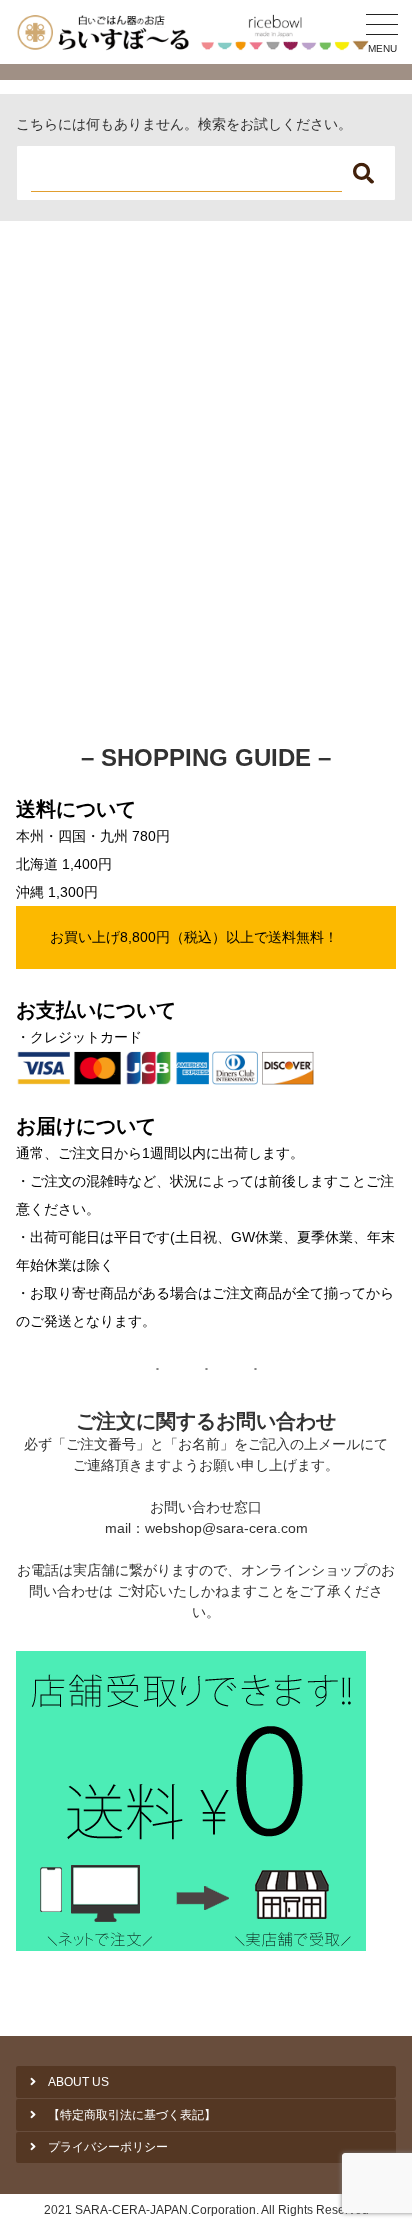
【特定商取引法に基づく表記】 (132, 2115)
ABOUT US (78, 2082)
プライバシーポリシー (108, 2147)
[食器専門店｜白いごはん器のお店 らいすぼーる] (196, 32)
